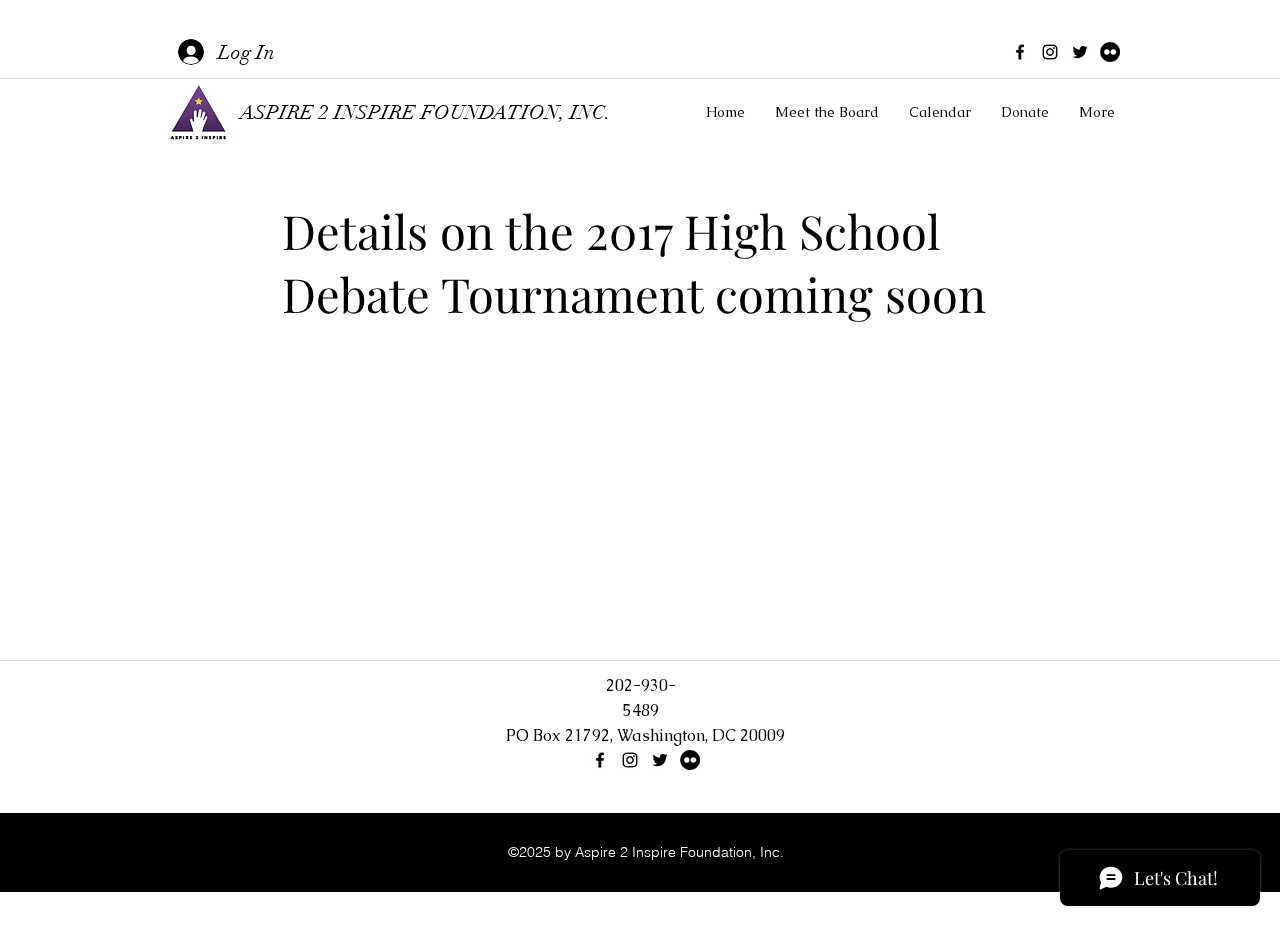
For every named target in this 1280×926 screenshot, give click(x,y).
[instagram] (1050, 52)
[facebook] (1020, 52)
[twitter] (1080, 52)
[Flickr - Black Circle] (1110, 52)
